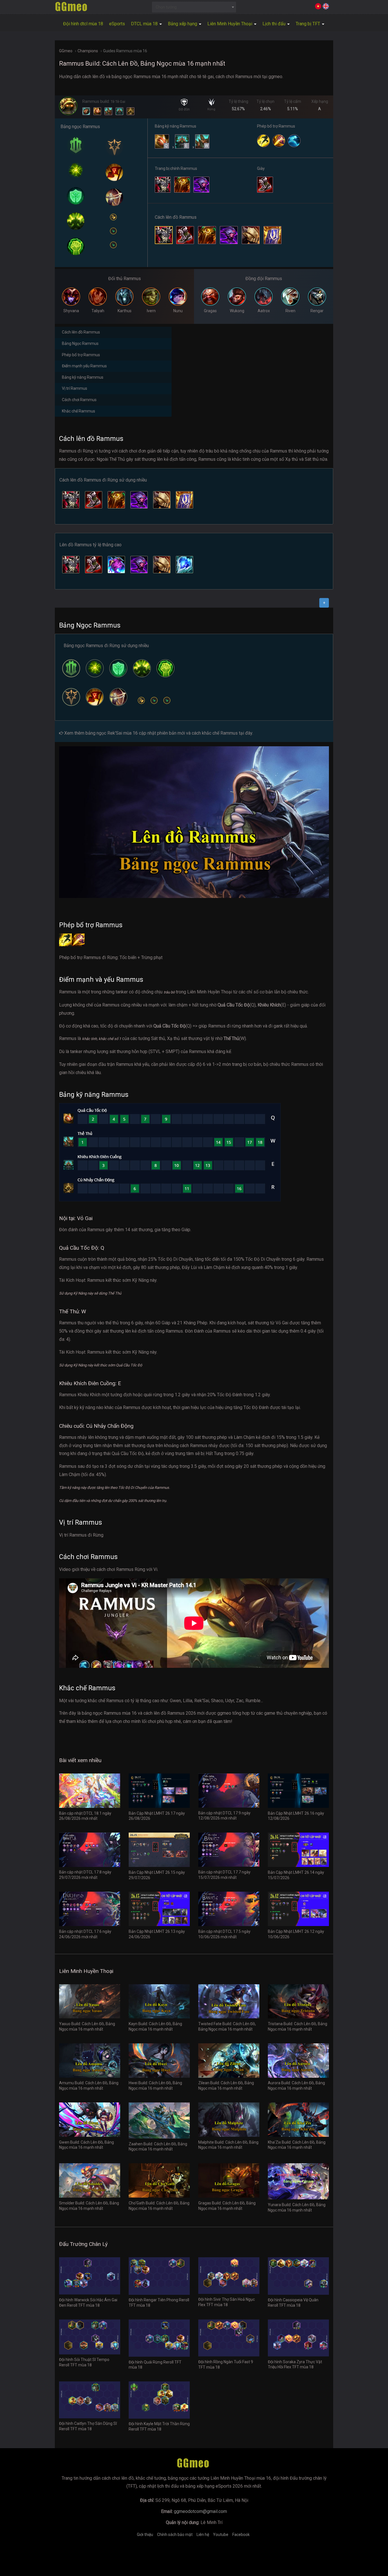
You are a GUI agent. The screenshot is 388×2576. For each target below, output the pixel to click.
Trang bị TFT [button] (308, 24)
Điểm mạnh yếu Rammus (84, 366)
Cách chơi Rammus (79, 400)
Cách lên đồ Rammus (81, 332)
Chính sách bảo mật (175, 2535)
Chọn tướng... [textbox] (167, 7)
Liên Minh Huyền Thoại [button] (230, 24)
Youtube (221, 2535)
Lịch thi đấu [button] (275, 24)
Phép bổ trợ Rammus (81, 355)
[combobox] (194, 7)
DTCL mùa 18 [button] (145, 24)
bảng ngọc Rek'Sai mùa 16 (112, 733)
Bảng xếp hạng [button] (183, 24)
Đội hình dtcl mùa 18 (83, 24)
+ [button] (324, 603)
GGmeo (66, 51)
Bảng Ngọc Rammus (80, 343)
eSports (117, 24)
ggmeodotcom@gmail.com (200, 2511)
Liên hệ (203, 2535)
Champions (88, 51)
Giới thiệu (145, 2535)
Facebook (241, 2535)
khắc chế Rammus (220, 733)
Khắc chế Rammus (79, 411)
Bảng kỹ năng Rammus (83, 377)
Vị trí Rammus (75, 388)
